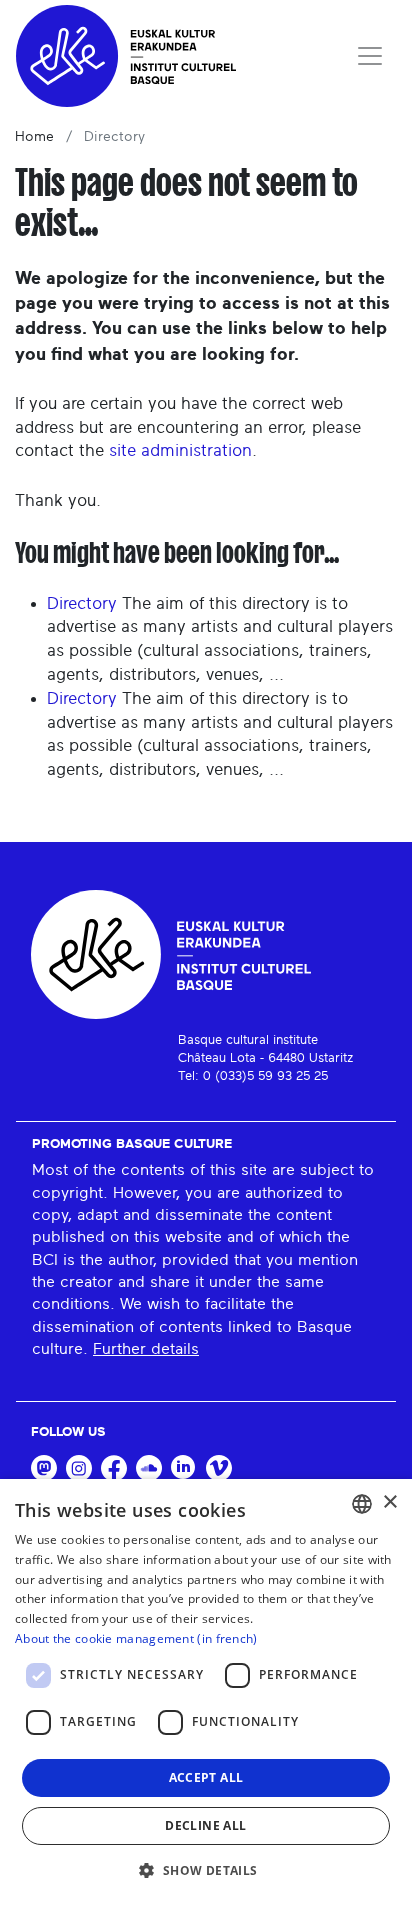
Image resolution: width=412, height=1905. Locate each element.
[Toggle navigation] (370, 56)
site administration (180, 450)
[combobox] (362, 1504)
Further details (146, 1349)
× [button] (389, 1502)
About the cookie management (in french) (136, 1638)
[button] (205, 1870)
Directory (82, 603)
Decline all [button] (205, 1825)
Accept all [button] (206, 1777)
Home (34, 137)
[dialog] (206, 1692)
